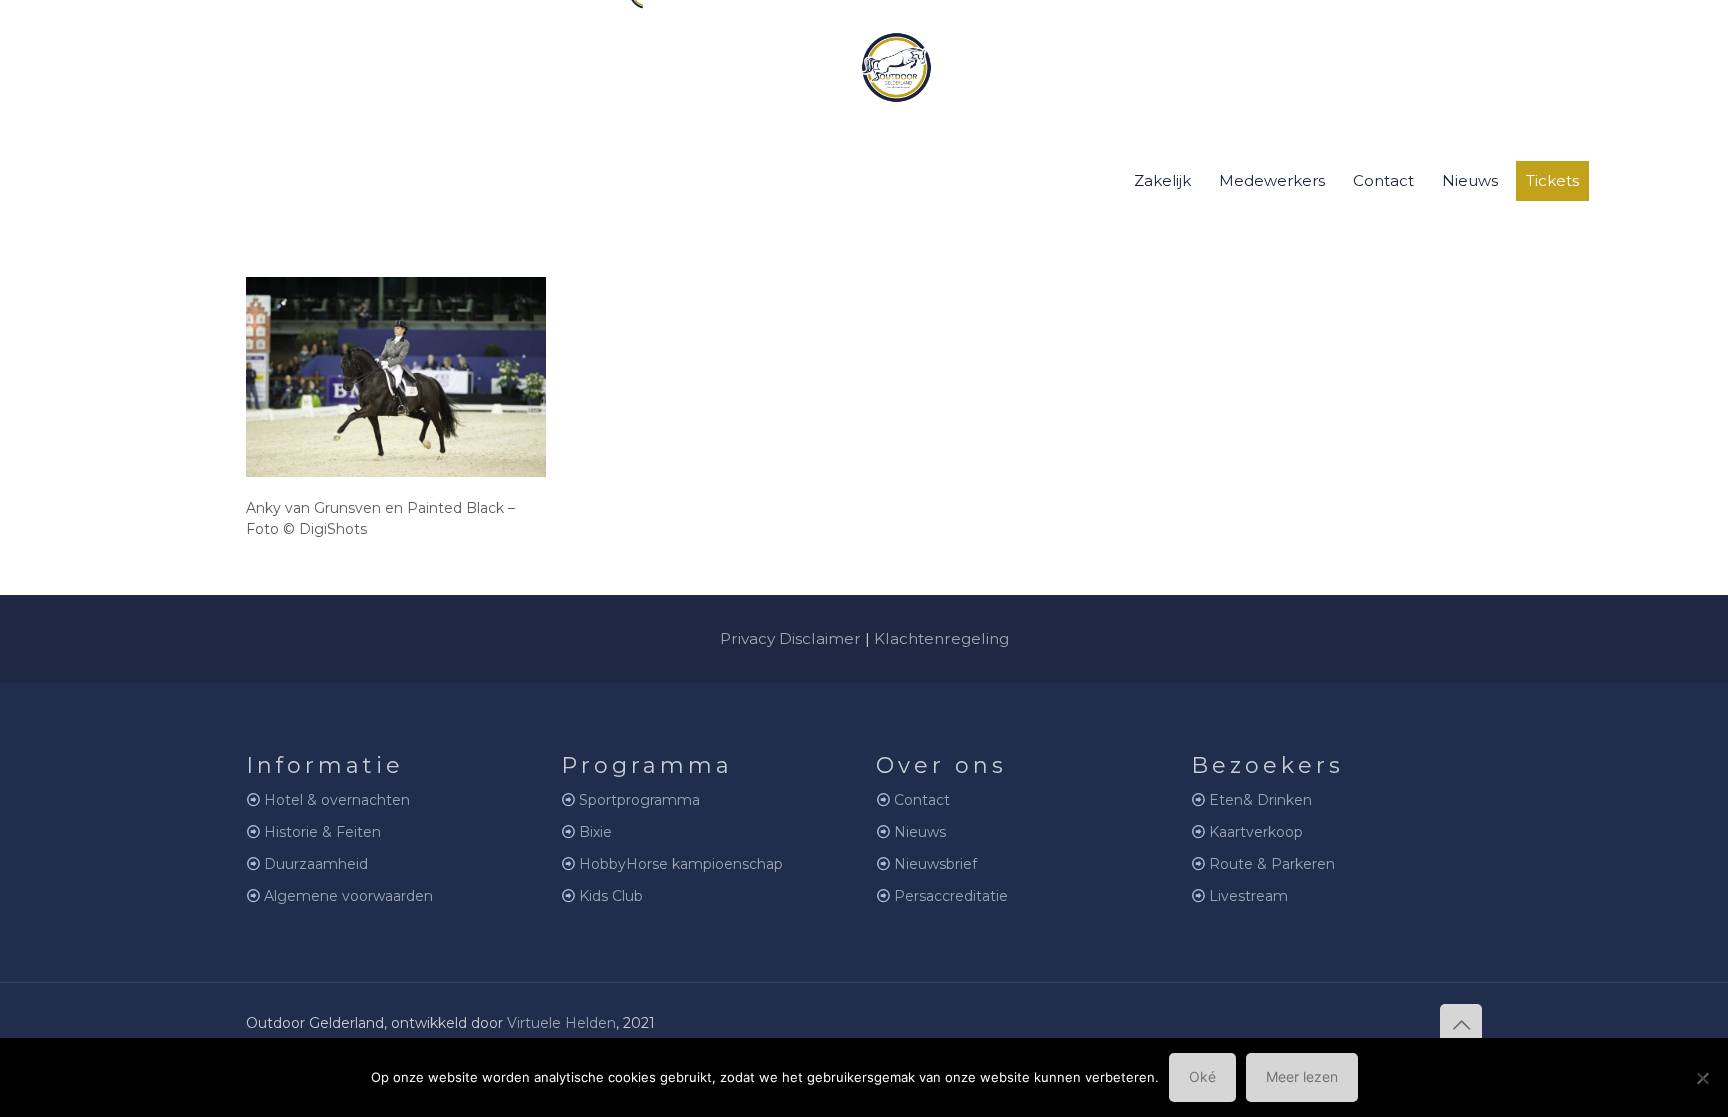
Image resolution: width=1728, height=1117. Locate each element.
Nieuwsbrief (935, 864)
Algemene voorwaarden (348, 896)
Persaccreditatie (951, 896)
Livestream (1248, 896)
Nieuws (920, 832)
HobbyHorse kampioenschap (681, 864)
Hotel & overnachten (337, 800)
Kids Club (611, 896)
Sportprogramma (639, 800)
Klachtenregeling (941, 638)
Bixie (595, 832)
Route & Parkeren (1272, 864)
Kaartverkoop (1256, 832)
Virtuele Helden (561, 1023)
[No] (1703, 1078)
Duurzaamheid (316, 864)
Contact (922, 800)
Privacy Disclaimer (790, 638)
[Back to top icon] (1461, 1025)
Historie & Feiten (322, 832)
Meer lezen (1302, 1076)
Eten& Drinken (1260, 800)
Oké (1202, 1076)
